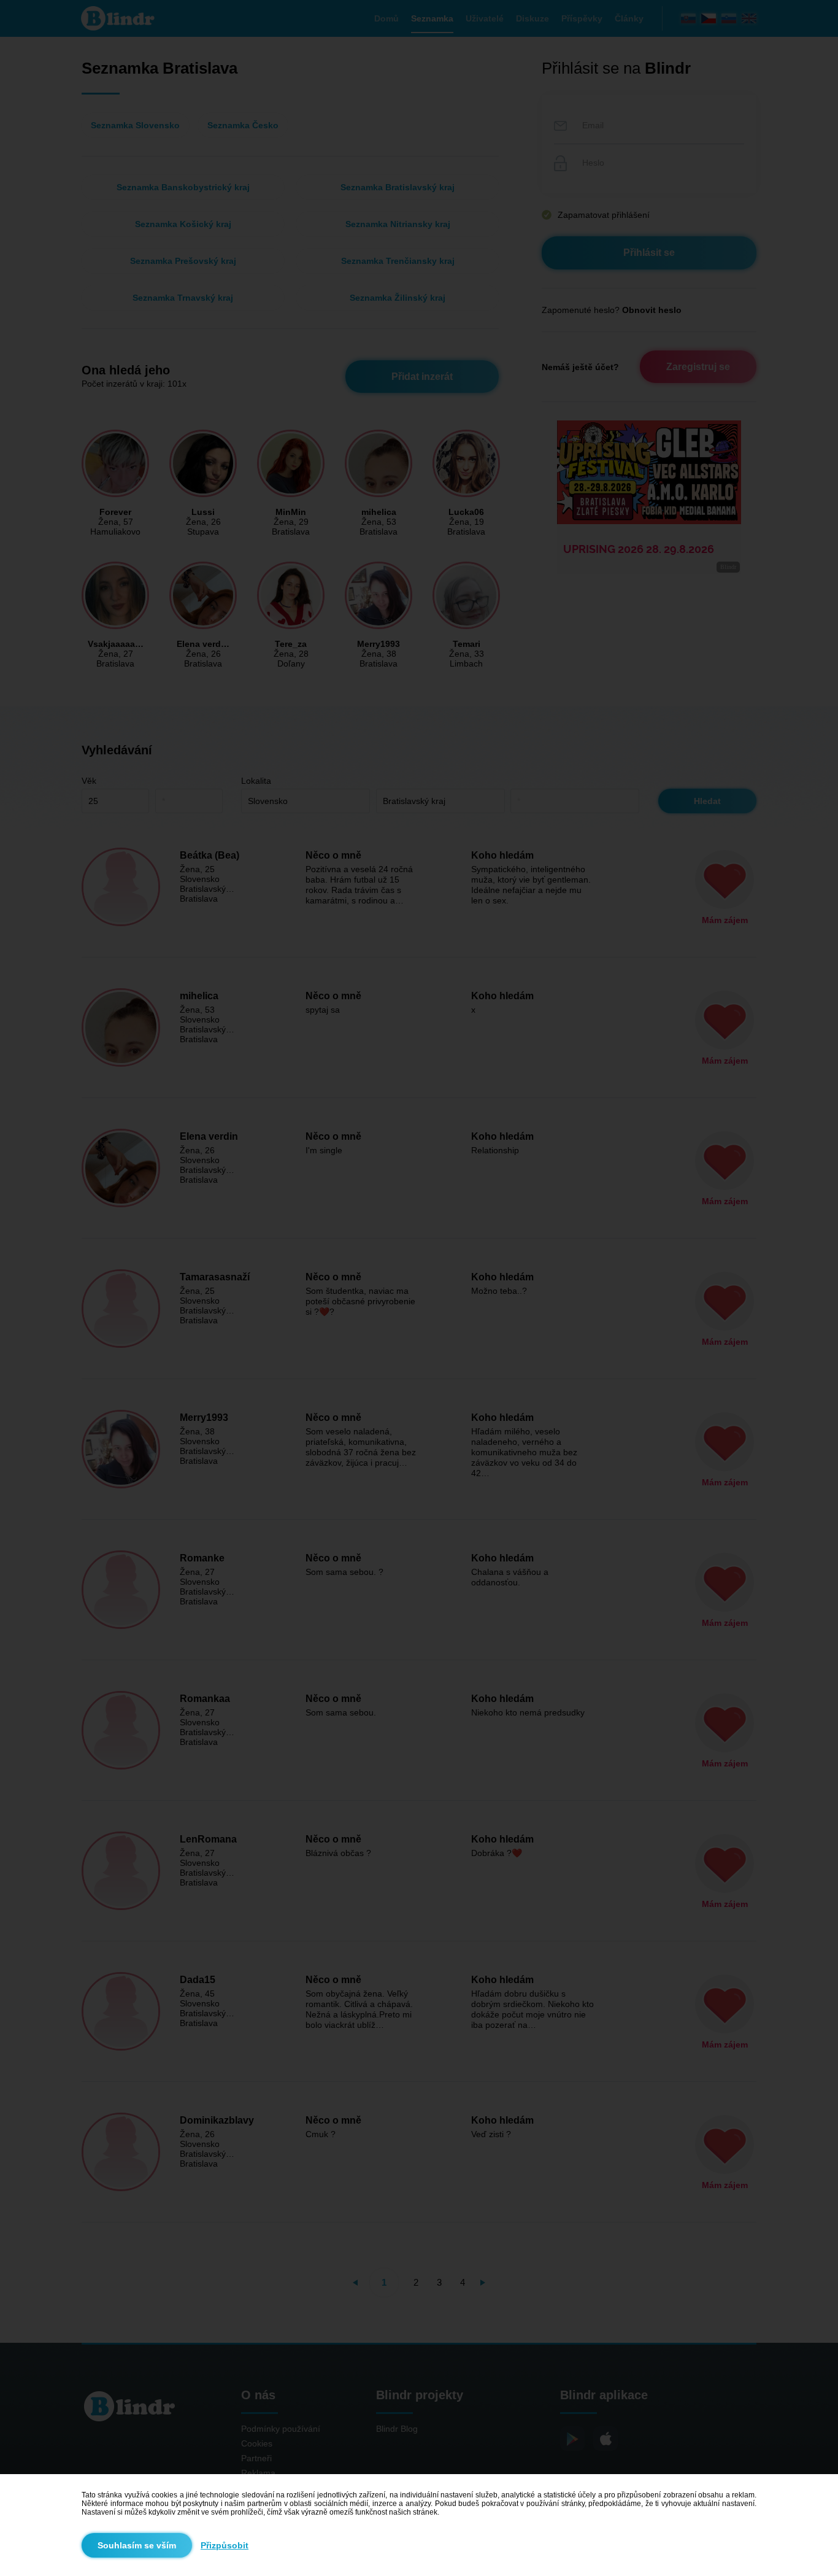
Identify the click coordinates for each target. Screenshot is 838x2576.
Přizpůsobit (225, 2545)
